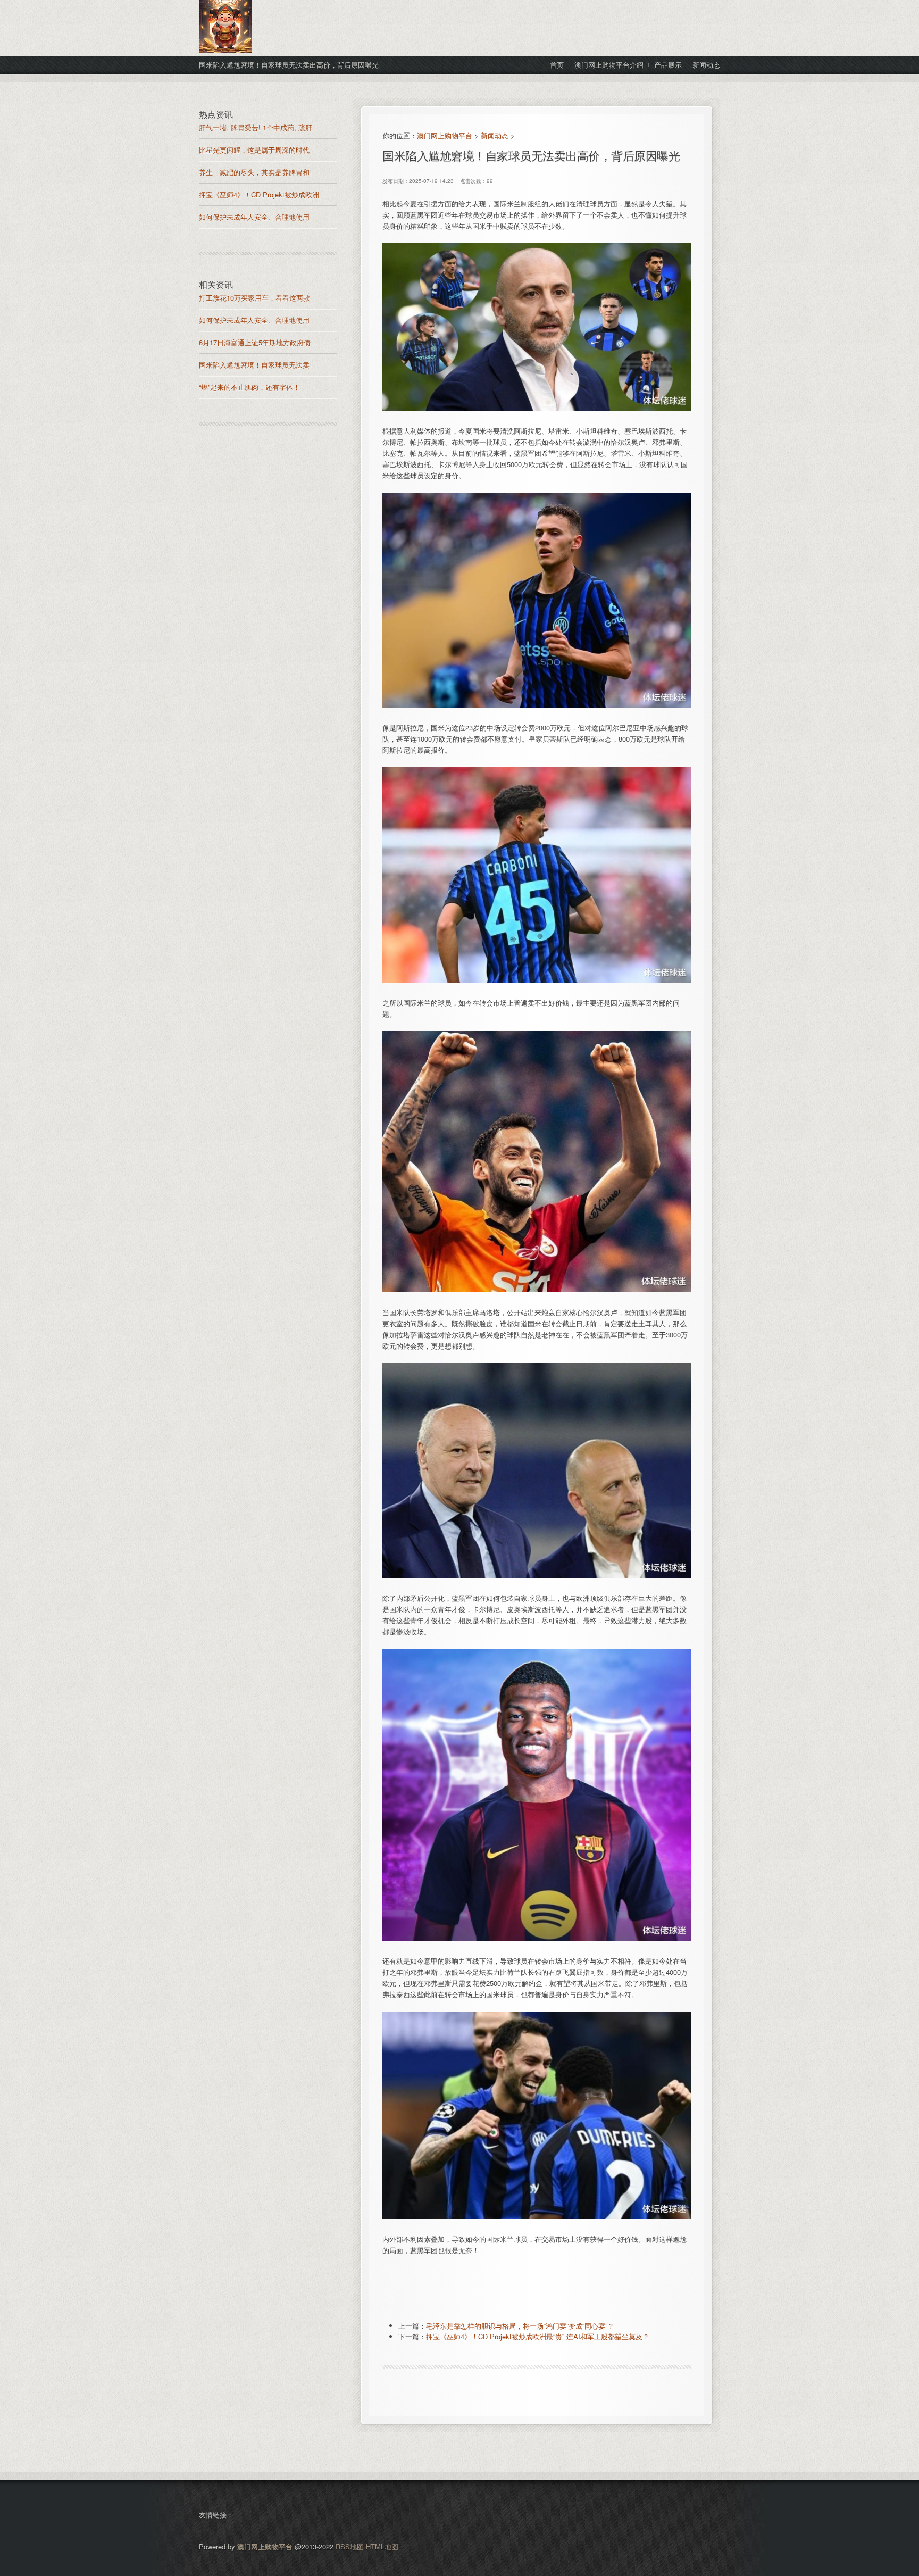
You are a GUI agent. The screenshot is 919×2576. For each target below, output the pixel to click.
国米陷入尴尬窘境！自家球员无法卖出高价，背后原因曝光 (531, 155)
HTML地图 (382, 2546)
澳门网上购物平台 (445, 135)
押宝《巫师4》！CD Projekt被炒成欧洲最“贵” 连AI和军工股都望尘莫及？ (538, 2336)
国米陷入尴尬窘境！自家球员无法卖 (254, 365)
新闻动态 (495, 135)
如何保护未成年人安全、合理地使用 (254, 217)
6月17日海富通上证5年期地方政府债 (255, 342)
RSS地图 (350, 2546)
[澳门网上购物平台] (225, 50)
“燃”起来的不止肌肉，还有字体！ (249, 387)
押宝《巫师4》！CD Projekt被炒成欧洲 (259, 194)
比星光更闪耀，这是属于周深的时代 (254, 150)
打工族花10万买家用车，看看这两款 (254, 298)
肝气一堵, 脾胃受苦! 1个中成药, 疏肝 (256, 127)
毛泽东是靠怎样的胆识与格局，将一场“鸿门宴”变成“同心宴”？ (520, 2326)
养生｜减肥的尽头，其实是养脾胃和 (254, 172)
